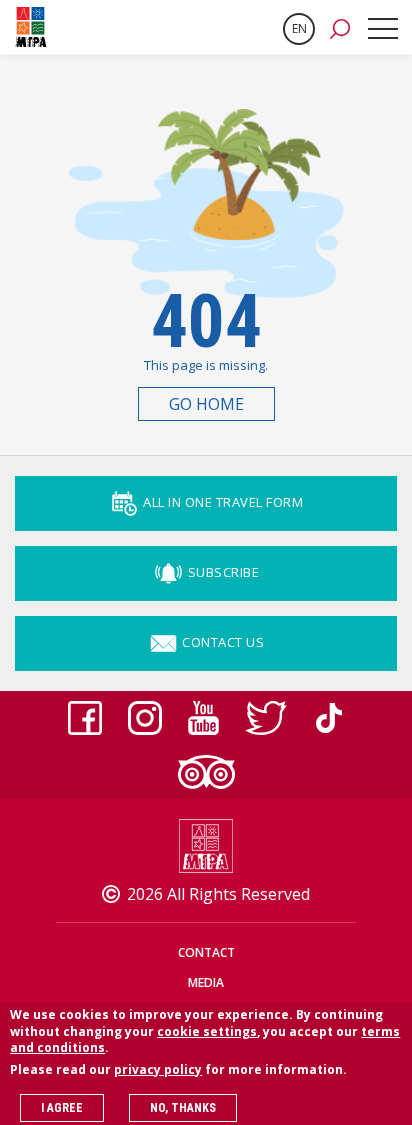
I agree (62, 1108)
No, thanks (183, 1108)
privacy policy (158, 1069)
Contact (206, 952)
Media (206, 982)
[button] (340, 27)
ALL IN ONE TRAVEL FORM (222, 502)
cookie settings (207, 1031)
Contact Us (222, 642)
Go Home (206, 404)
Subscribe (221, 572)
